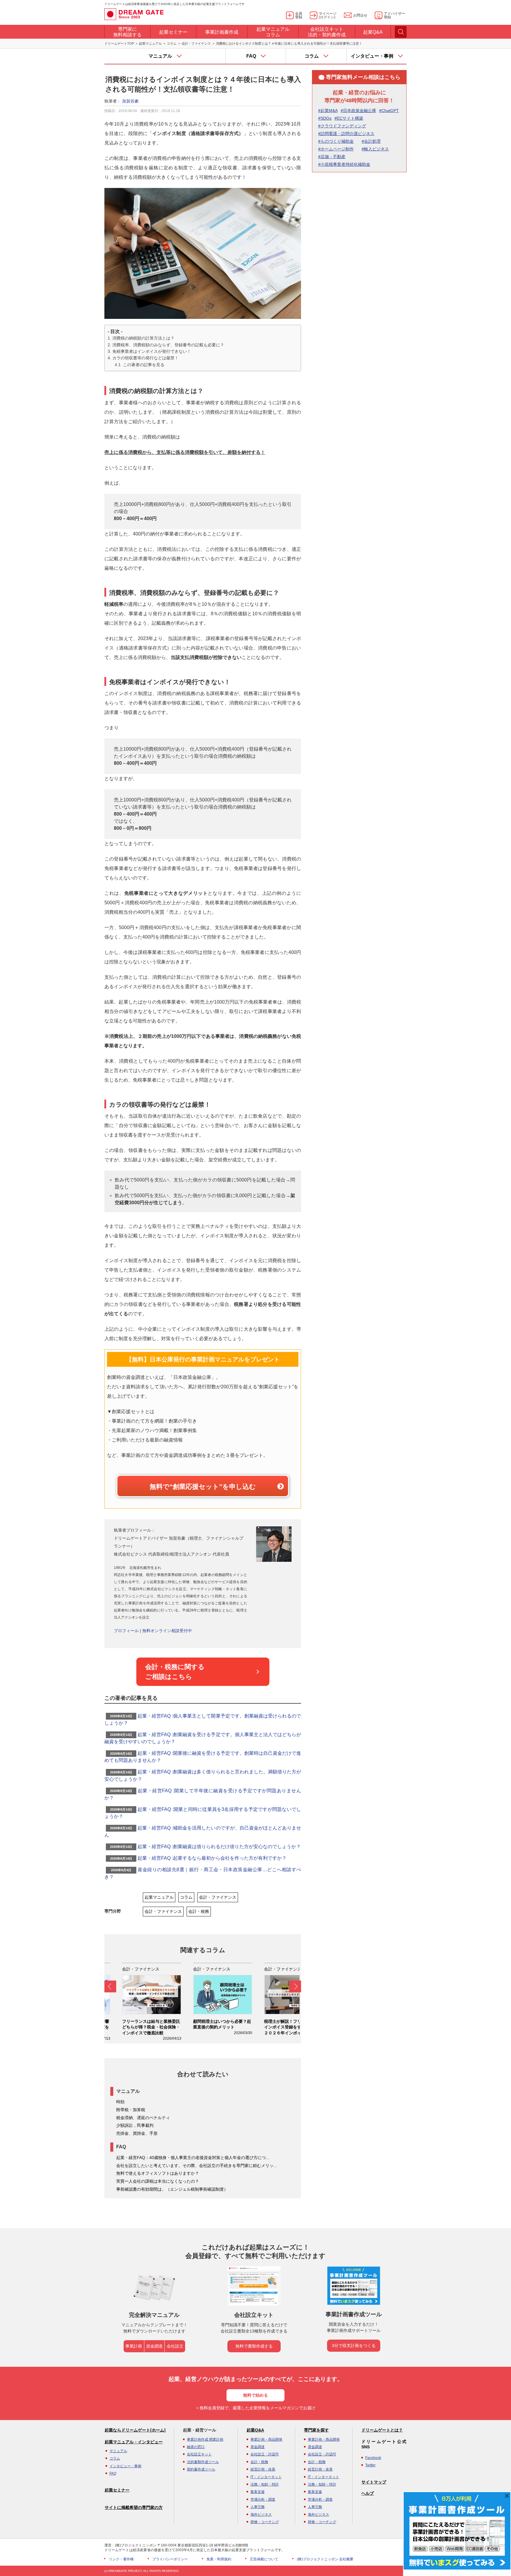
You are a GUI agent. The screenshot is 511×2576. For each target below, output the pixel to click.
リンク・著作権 (121, 2559)
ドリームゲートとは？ (382, 2430)
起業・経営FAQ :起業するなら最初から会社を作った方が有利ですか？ (212, 1858)
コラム (172, 43)
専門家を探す (316, 2430)
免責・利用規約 (219, 2559)
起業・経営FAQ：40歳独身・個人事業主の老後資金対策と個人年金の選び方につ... (193, 2158)
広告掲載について (264, 2559)
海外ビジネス (261, 2515)
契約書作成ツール (201, 2469)
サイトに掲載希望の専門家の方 (134, 2507)
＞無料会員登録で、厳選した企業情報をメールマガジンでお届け (256, 2408)
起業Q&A (255, 2430)
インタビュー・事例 (125, 2466)
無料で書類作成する (254, 2346)
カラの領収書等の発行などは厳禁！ (145, 358)
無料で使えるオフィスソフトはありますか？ (158, 2173)
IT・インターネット (266, 2477)
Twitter (370, 2465)
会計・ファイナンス (196, 43)
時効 (120, 2102)
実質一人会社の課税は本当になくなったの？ (158, 2181)
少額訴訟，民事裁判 (135, 2125)
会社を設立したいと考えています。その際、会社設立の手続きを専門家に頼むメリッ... (197, 2166)
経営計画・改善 (263, 2469)
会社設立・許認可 (265, 2454)
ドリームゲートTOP (119, 43)
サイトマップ (374, 2482)
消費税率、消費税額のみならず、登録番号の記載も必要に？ (168, 345)
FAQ (113, 2473)
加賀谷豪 (130, 101)
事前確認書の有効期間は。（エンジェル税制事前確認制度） (172, 2189)
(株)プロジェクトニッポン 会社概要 (325, 2559)
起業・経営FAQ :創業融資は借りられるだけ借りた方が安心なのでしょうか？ (219, 1847)
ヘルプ (368, 2493)
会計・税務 (199, 1911)
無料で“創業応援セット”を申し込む (203, 1487)
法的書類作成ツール (203, 2462)
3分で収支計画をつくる (354, 2345)
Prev (110, 1986)
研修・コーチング (265, 2522)
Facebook (373, 2458)
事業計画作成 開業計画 (205, 2439)
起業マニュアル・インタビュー (134, 2442)
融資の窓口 (196, 2447)
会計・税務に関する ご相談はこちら (175, 1672)
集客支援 (258, 2492)
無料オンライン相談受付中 (167, 1631)
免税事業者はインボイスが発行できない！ (152, 351)
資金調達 (154, 2346)
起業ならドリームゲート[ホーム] (135, 2430)
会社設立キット (199, 2454)
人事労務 (258, 2507)
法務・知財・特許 (265, 2484)
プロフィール (126, 1631)
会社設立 (175, 2346)
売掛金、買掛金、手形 (137, 2133)
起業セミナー (117, 2490)
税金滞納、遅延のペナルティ (143, 2118)
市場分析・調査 (263, 2499)
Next (295, 1986)
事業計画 (134, 2346)
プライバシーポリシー (170, 2559)
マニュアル (118, 2451)
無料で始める (256, 2395)
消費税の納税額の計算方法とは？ (143, 338)
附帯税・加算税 (131, 2110)
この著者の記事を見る (144, 365)
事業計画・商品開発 (266, 2439)
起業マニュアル (150, 43)
